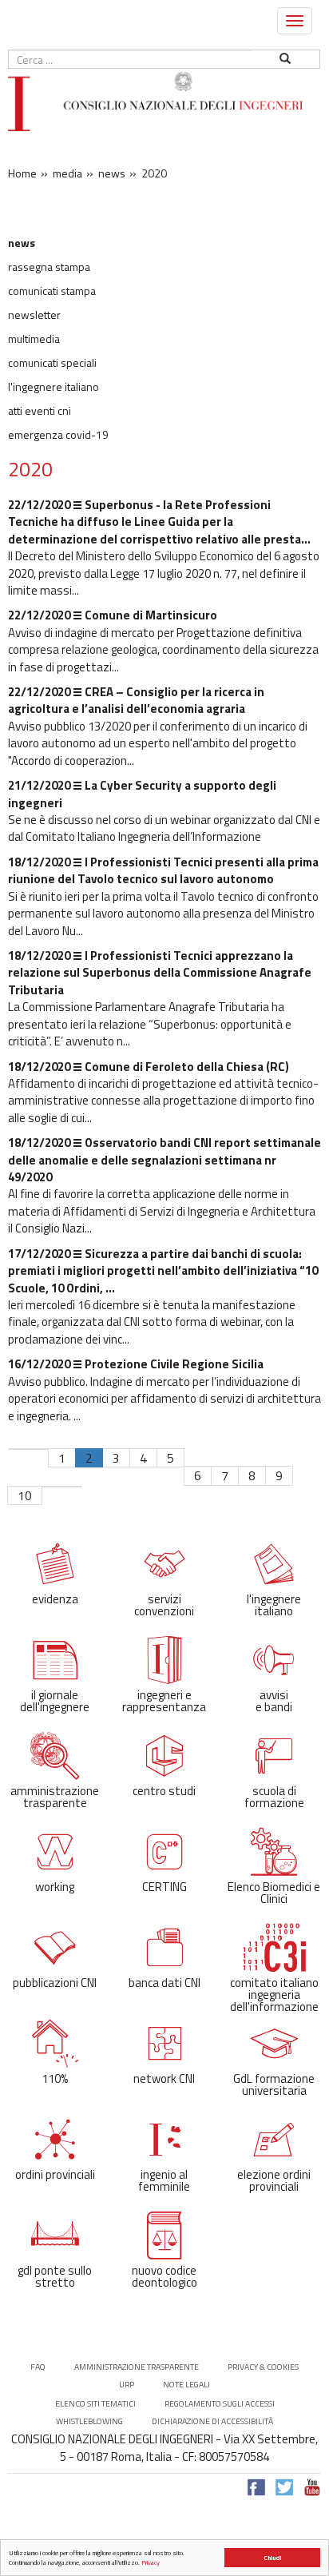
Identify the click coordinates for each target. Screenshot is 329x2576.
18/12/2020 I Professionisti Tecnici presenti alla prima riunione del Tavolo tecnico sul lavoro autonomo (163, 870)
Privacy (151, 2562)
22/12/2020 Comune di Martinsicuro (113, 615)
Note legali (186, 2385)
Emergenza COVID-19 (58, 435)
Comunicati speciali (52, 363)
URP (127, 2385)
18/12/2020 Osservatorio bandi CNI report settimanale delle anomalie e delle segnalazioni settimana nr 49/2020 (164, 1160)
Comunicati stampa (52, 291)
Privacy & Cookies (263, 2367)
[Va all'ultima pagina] (72, 1487)
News (22, 243)
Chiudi (272, 2558)
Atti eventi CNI (40, 411)
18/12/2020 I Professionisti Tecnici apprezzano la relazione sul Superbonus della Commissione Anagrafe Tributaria (160, 973)
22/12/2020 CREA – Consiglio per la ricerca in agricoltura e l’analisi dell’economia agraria (136, 700)
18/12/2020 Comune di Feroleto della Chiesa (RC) (149, 1067)
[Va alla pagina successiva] (52, 1487)
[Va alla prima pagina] (18, 1449)
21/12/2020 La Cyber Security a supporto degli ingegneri (142, 794)
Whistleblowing (89, 2421)
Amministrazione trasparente (137, 2367)
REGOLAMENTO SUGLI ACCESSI (220, 2404)
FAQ (38, 2367)
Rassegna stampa (49, 267)
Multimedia (34, 339)
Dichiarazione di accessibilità (212, 2421)
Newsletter (34, 315)
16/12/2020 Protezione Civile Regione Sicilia (136, 1364)
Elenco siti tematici (95, 2404)
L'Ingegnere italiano (54, 387)
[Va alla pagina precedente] (38, 1449)
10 (25, 1495)
